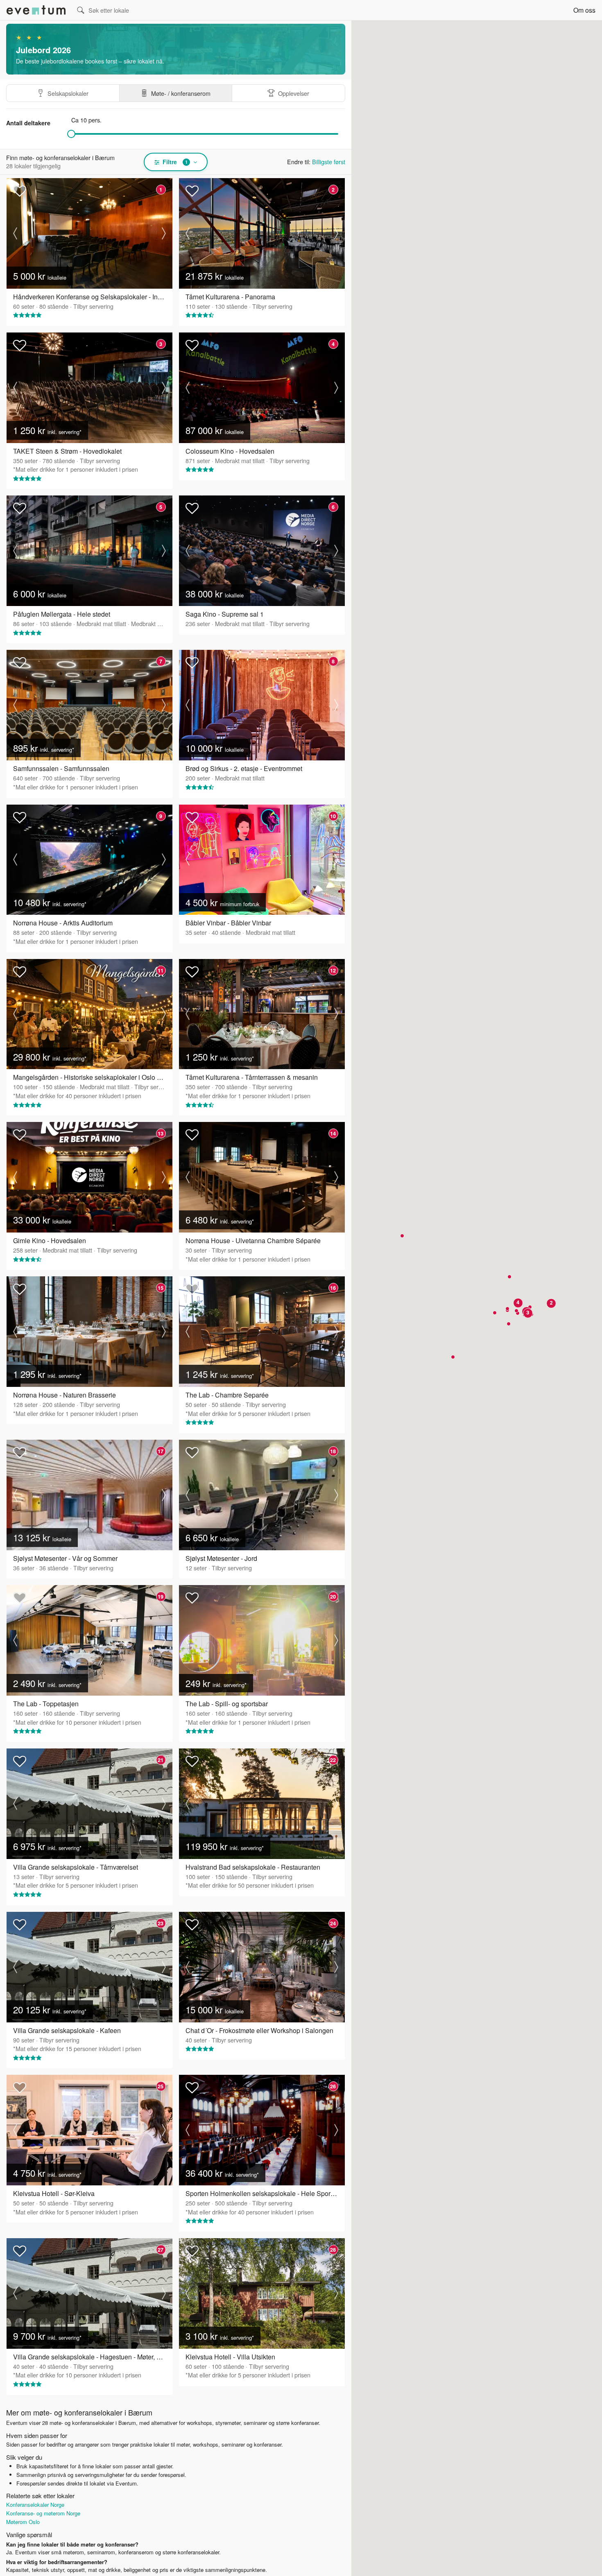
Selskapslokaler (68, 93)
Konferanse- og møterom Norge (43, 2513)
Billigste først (329, 162)
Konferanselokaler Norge (35, 2505)
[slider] (71, 134)
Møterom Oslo (23, 2522)
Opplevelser (294, 93)
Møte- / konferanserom (181, 93)
